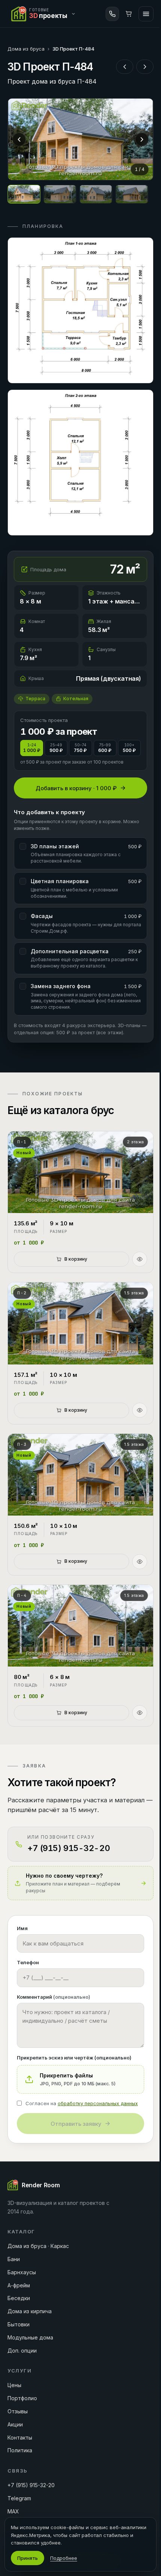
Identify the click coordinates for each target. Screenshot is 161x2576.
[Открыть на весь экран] (80, 139)
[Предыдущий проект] (125, 67)
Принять (28, 2558)
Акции (15, 2424)
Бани (14, 2259)
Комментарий (54, 1997)
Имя (22, 1928)
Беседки (19, 2298)
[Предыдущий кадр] (19, 139)
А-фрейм (19, 2285)
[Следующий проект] (145, 67)
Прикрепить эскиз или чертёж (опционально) (74, 2058)
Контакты (20, 2437)
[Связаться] (112, 14)
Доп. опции (22, 2351)
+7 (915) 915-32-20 (31, 2485)
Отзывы (18, 2411)
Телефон (28, 1962)
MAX (13, 2511)
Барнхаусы (22, 2272)
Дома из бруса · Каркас (38, 2246)
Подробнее (64, 2558)
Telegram (19, 2498)
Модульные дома (30, 2337)
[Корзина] (129, 14)
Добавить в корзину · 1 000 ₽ (76, 788)
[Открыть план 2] (80, 463)
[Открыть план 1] (80, 310)
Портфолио (22, 2398)
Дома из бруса (26, 49)
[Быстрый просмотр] (140, 1259)
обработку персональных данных (98, 2103)
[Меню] (146, 14)
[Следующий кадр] (142, 139)
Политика (20, 2450)
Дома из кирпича (30, 2311)
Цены (14, 2385)
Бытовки (19, 2324)
